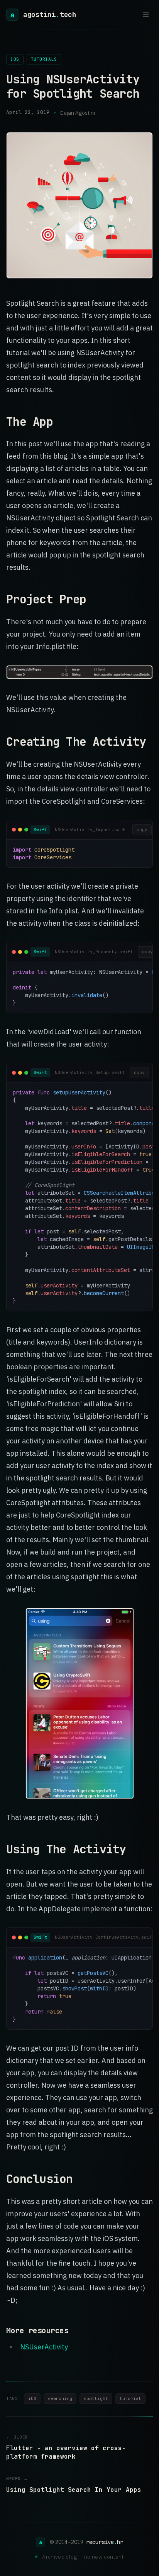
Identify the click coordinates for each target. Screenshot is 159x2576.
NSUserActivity (44, 2347)
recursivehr (105, 2542)
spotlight (96, 2398)
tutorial (130, 2398)
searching (60, 2398)
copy (142, 830)
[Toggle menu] (146, 15)
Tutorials (44, 59)
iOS (15, 59)
